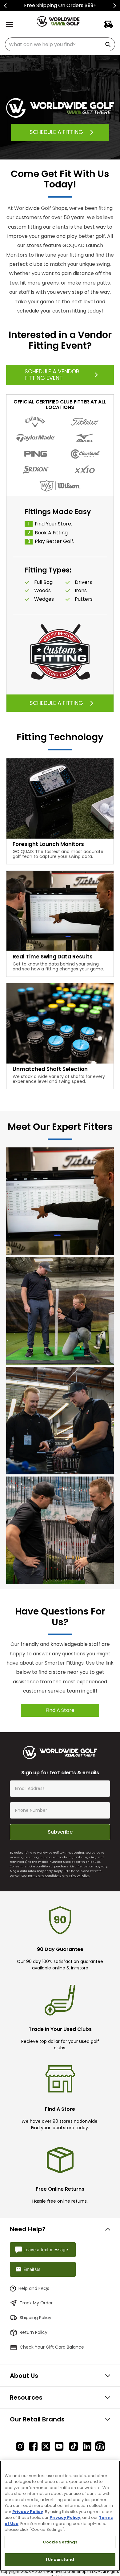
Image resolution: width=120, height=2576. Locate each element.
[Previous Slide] (5, 6)
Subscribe (60, 1832)
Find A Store (60, 1710)
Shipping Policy (36, 2318)
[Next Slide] (115, 6)
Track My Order (36, 2303)
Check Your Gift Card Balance (52, 2347)
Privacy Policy (79, 1876)
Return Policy (34, 2332)
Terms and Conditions (45, 1876)
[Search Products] (109, 44)
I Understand (60, 2560)
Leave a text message (46, 2250)
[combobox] (60, 44)
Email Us (32, 2269)
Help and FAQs (34, 2288)
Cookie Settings (60, 2542)
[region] (60, 2516)
